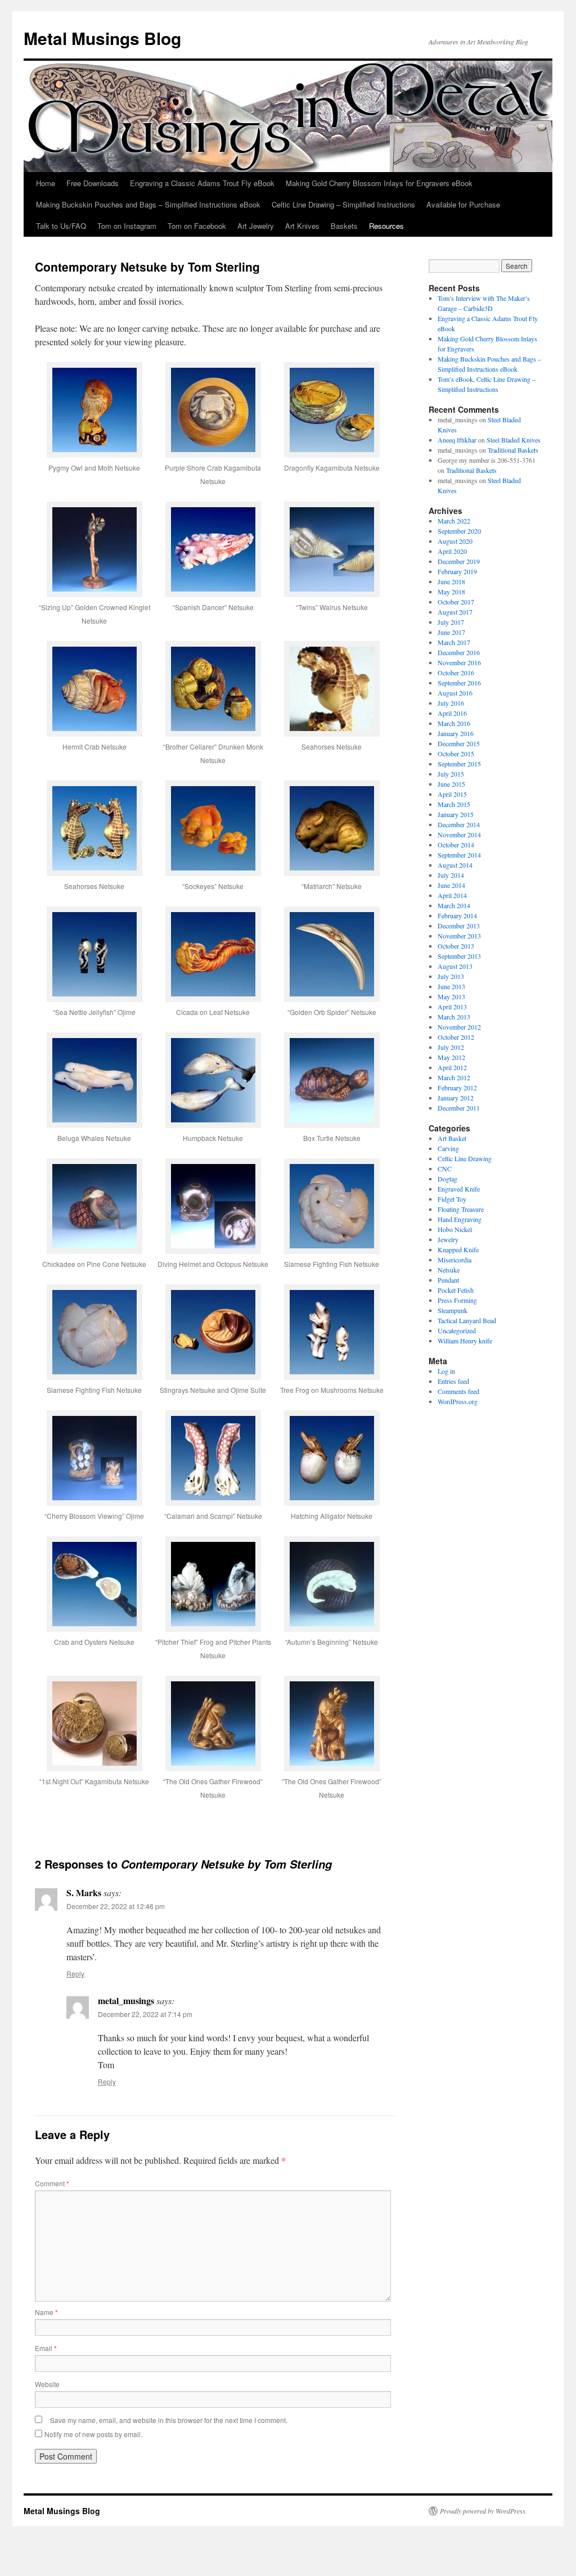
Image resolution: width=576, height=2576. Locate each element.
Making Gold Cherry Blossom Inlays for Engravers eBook (379, 183)
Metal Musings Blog (102, 38)
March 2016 (454, 723)
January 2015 (456, 814)
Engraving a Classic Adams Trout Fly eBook (202, 183)
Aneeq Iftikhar (457, 440)
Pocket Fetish (456, 1290)
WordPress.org (458, 1401)
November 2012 (459, 1027)
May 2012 (451, 1057)
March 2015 (454, 804)
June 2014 (451, 885)
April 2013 (452, 1007)
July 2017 (451, 622)
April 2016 (452, 713)
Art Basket (452, 1138)
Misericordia (454, 1260)
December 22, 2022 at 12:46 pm (116, 1906)
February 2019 (457, 571)
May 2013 (451, 996)
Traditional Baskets (513, 450)
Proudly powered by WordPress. (483, 2511)
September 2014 (459, 855)
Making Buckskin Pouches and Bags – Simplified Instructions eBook (148, 204)
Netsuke (449, 1270)
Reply (75, 1973)
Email (46, 2348)
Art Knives (302, 226)
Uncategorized (457, 1330)
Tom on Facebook (197, 226)
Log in (446, 1371)
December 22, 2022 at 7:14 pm (145, 2014)
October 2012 (456, 1037)
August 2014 (455, 865)
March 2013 (454, 1017)
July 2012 (451, 1047)
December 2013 (459, 926)
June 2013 (451, 986)
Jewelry (448, 1239)
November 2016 (459, 662)
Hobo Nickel (455, 1229)
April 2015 (452, 794)
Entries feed (453, 1381)
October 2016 (456, 673)
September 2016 (459, 683)
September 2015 (459, 764)
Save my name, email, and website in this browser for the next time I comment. (169, 2420)
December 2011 (459, 1108)
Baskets (344, 226)
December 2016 (459, 652)
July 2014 (451, 875)
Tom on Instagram (127, 226)
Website (47, 2384)
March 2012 (454, 1077)
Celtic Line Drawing (465, 1158)
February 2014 (457, 915)
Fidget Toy (452, 1199)
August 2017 (455, 612)
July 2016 (451, 703)
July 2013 (451, 976)
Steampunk (453, 1310)
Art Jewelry (256, 226)
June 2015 (451, 784)
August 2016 (455, 693)
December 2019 (459, 561)
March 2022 (454, 521)
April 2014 (452, 895)
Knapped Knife (458, 1249)
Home (46, 183)
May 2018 (451, 592)
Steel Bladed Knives (514, 440)
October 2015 (456, 754)
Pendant (448, 1280)
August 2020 (455, 541)
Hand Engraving (460, 1219)
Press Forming (457, 1300)
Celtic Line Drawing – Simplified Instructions (343, 204)
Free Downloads (93, 183)
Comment (52, 2183)
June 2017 (451, 632)
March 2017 (454, 642)
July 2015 (451, 774)
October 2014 (456, 845)
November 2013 (459, 936)
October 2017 (456, 602)
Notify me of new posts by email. (93, 2434)
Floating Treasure (461, 1209)
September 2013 (459, 956)
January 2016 (456, 733)
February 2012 (457, 1088)
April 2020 (452, 551)
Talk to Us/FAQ (61, 226)
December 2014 (459, 824)
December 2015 (459, 743)
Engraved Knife (459, 1189)
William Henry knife (465, 1341)
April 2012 (452, 1067)
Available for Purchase (463, 204)
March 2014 (454, 905)
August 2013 (455, 966)
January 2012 (456, 1098)
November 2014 (459, 834)
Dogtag (447, 1179)
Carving (448, 1148)
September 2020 (459, 531)
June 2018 (451, 581)
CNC (445, 1169)
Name (46, 2312)
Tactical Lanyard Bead (467, 1320)
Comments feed (458, 1391)
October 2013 (456, 946)
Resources (386, 226)
